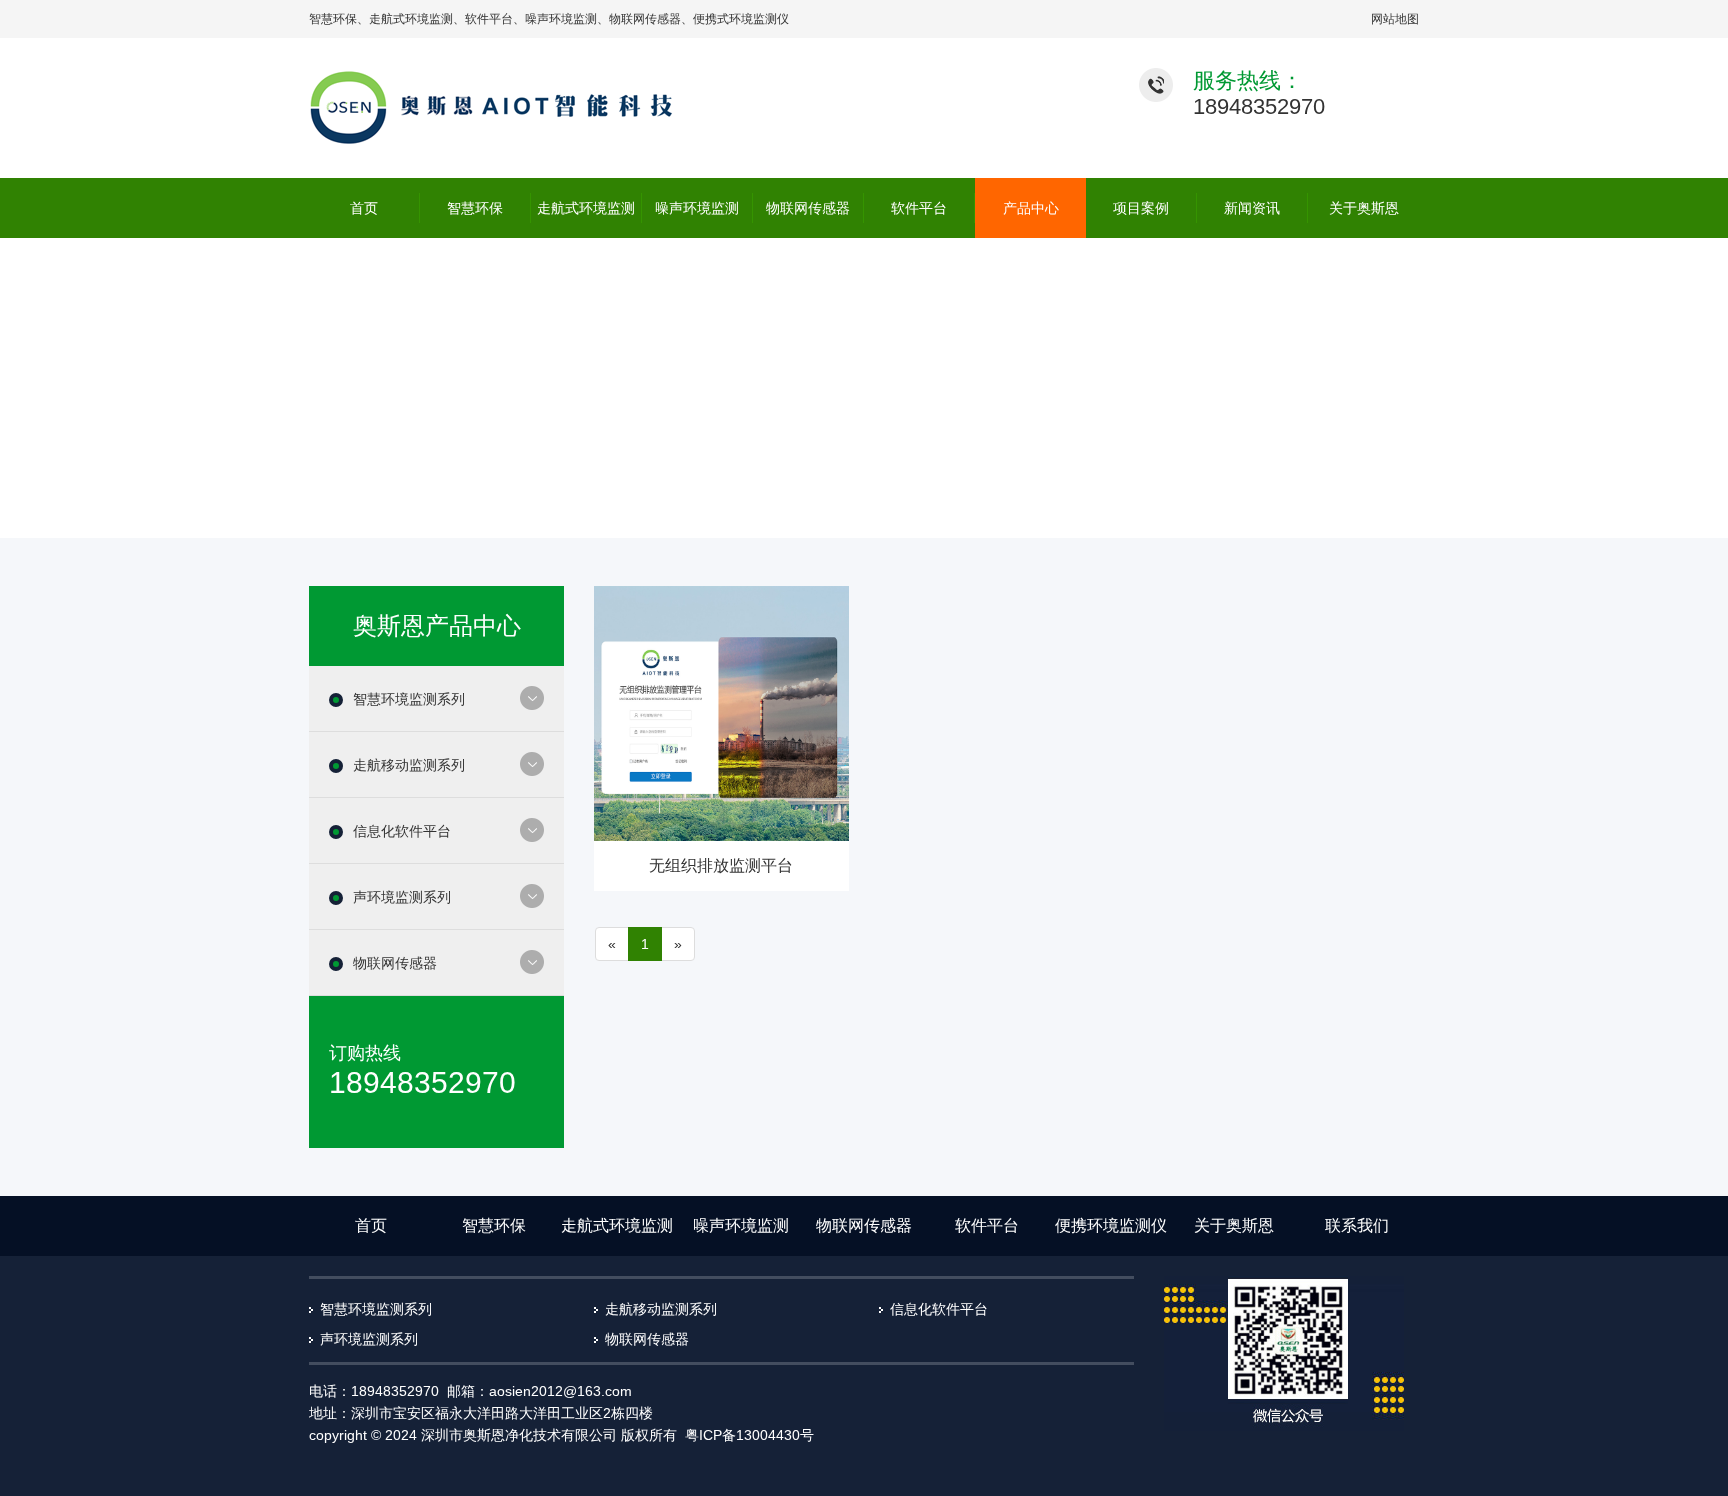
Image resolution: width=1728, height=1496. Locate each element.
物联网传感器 (645, 19)
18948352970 (1259, 106)
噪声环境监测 (561, 19)
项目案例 (1141, 208)
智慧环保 (333, 19)
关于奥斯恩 (1364, 208)
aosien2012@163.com (560, 1391)
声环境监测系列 (402, 897)
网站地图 (1395, 19)
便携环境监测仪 (1111, 1225)
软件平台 (489, 19)
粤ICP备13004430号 (749, 1435)
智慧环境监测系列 (409, 699)
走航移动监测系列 (409, 765)
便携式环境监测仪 (741, 19)
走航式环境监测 (411, 19)
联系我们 (1357, 1225)
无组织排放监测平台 (721, 865)
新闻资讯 (1252, 208)
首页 (364, 208)
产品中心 (1031, 208)
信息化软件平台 (402, 831)
